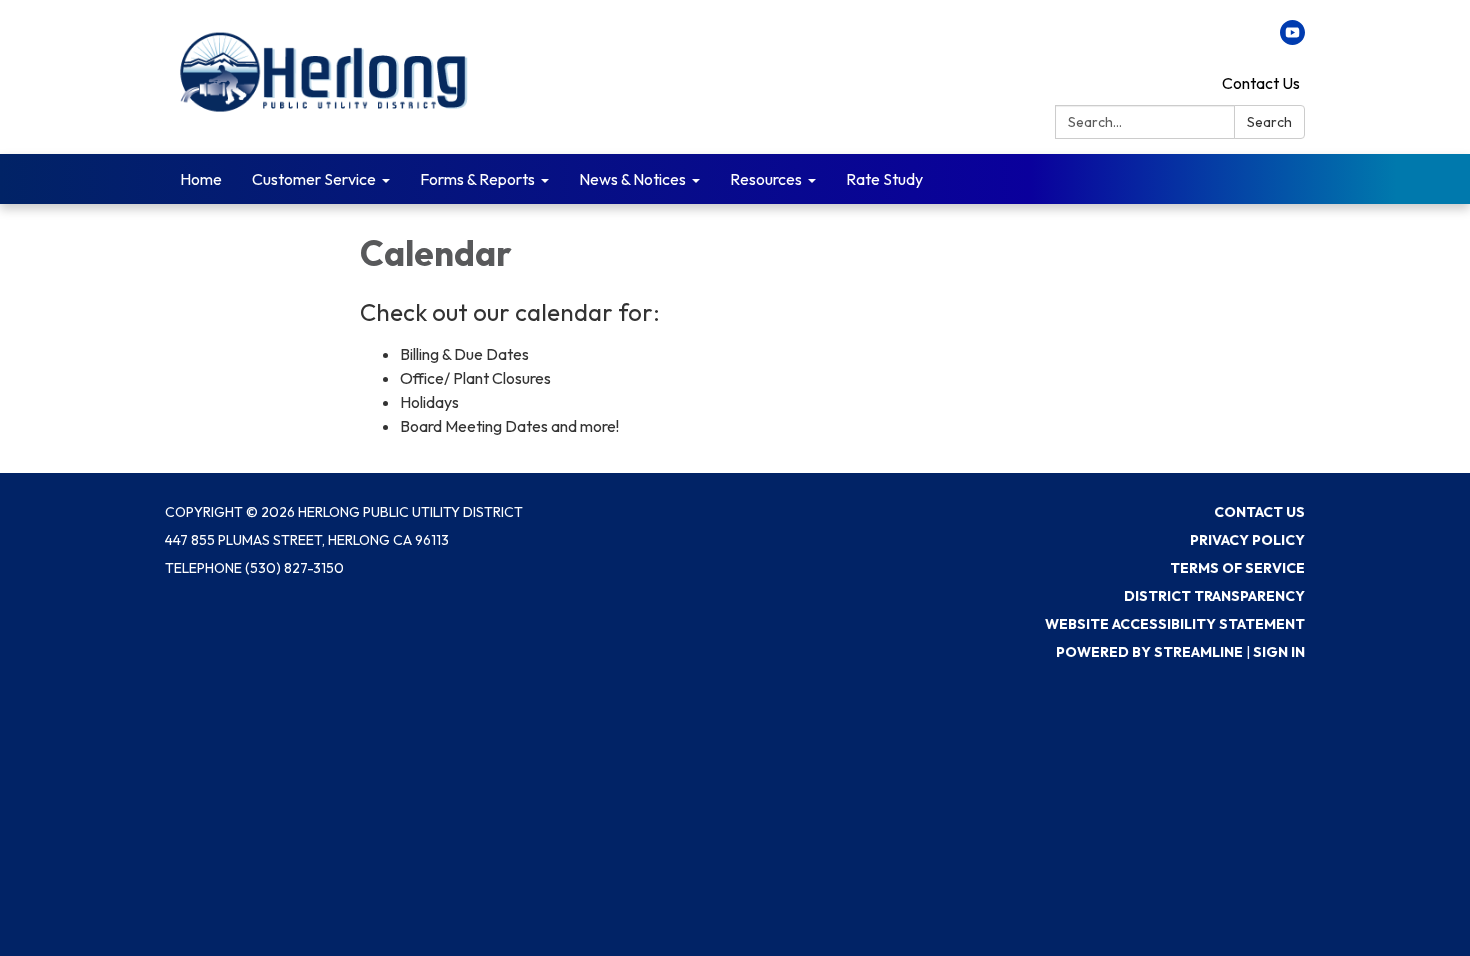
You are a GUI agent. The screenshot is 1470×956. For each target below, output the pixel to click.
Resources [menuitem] (766, 179)
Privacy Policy (1247, 540)
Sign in (1279, 652)
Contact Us (1261, 83)
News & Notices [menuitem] (632, 179)
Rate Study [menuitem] (884, 179)
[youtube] (1292, 39)
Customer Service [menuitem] (314, 179)
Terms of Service (1237, 568)
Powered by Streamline (1149, 652)
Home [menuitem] (201, 179)
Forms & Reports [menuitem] (477, 179)
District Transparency (1214, 596)
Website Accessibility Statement (1175, 624)
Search (1269, 122)
